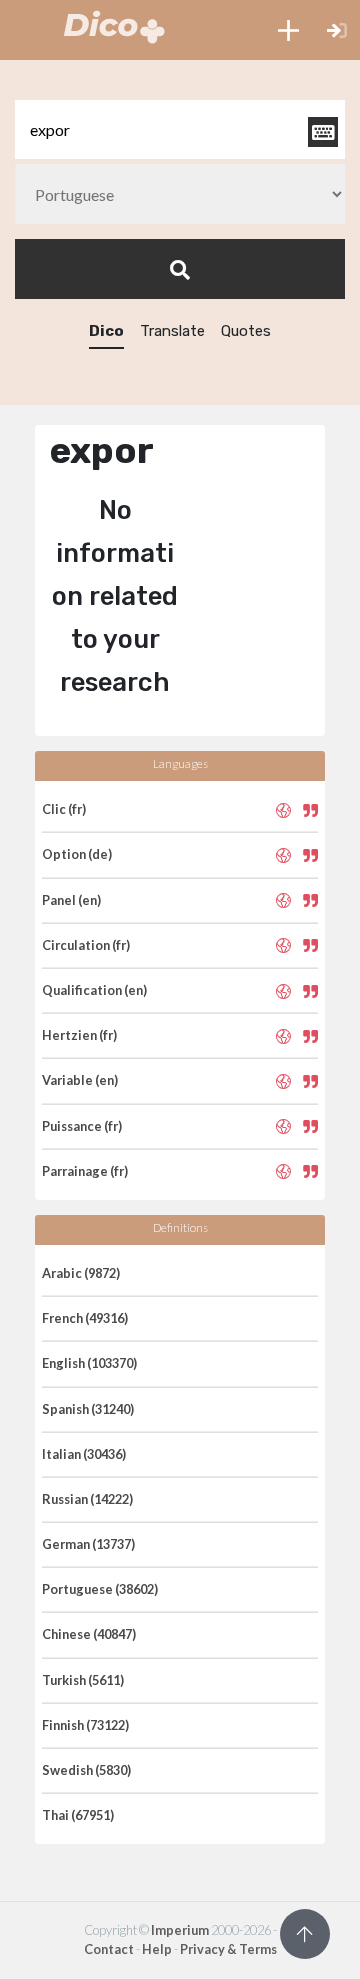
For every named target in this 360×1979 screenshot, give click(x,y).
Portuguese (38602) (100, 1589)
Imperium (180, 1930)
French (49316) (85, 1318)
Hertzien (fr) (79, 1035)
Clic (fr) (64, 809)
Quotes (246, 331)
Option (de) (77, 854)
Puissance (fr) (82, 1126)
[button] (288, 30)
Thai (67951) (78, 1815)
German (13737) (88, 1544)
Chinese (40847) (89, 1634)
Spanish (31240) (88, 1409)
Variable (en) (80, 1080)
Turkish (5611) (83, 1680)
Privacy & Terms (228, 1949)
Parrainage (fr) (85, 1171)
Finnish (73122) (85, 1725)
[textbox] (180, 129)
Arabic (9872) (81, 1273)
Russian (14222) (87, 1499)
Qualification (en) (94, 990)
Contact (109, 1949)
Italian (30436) (84, 1454)
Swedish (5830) (86, 1770)
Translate (172, 331)
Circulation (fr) (86, 945)
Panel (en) (71, 900)
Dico (106, 331)
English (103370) (89, 1363)
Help (157, 1949)
